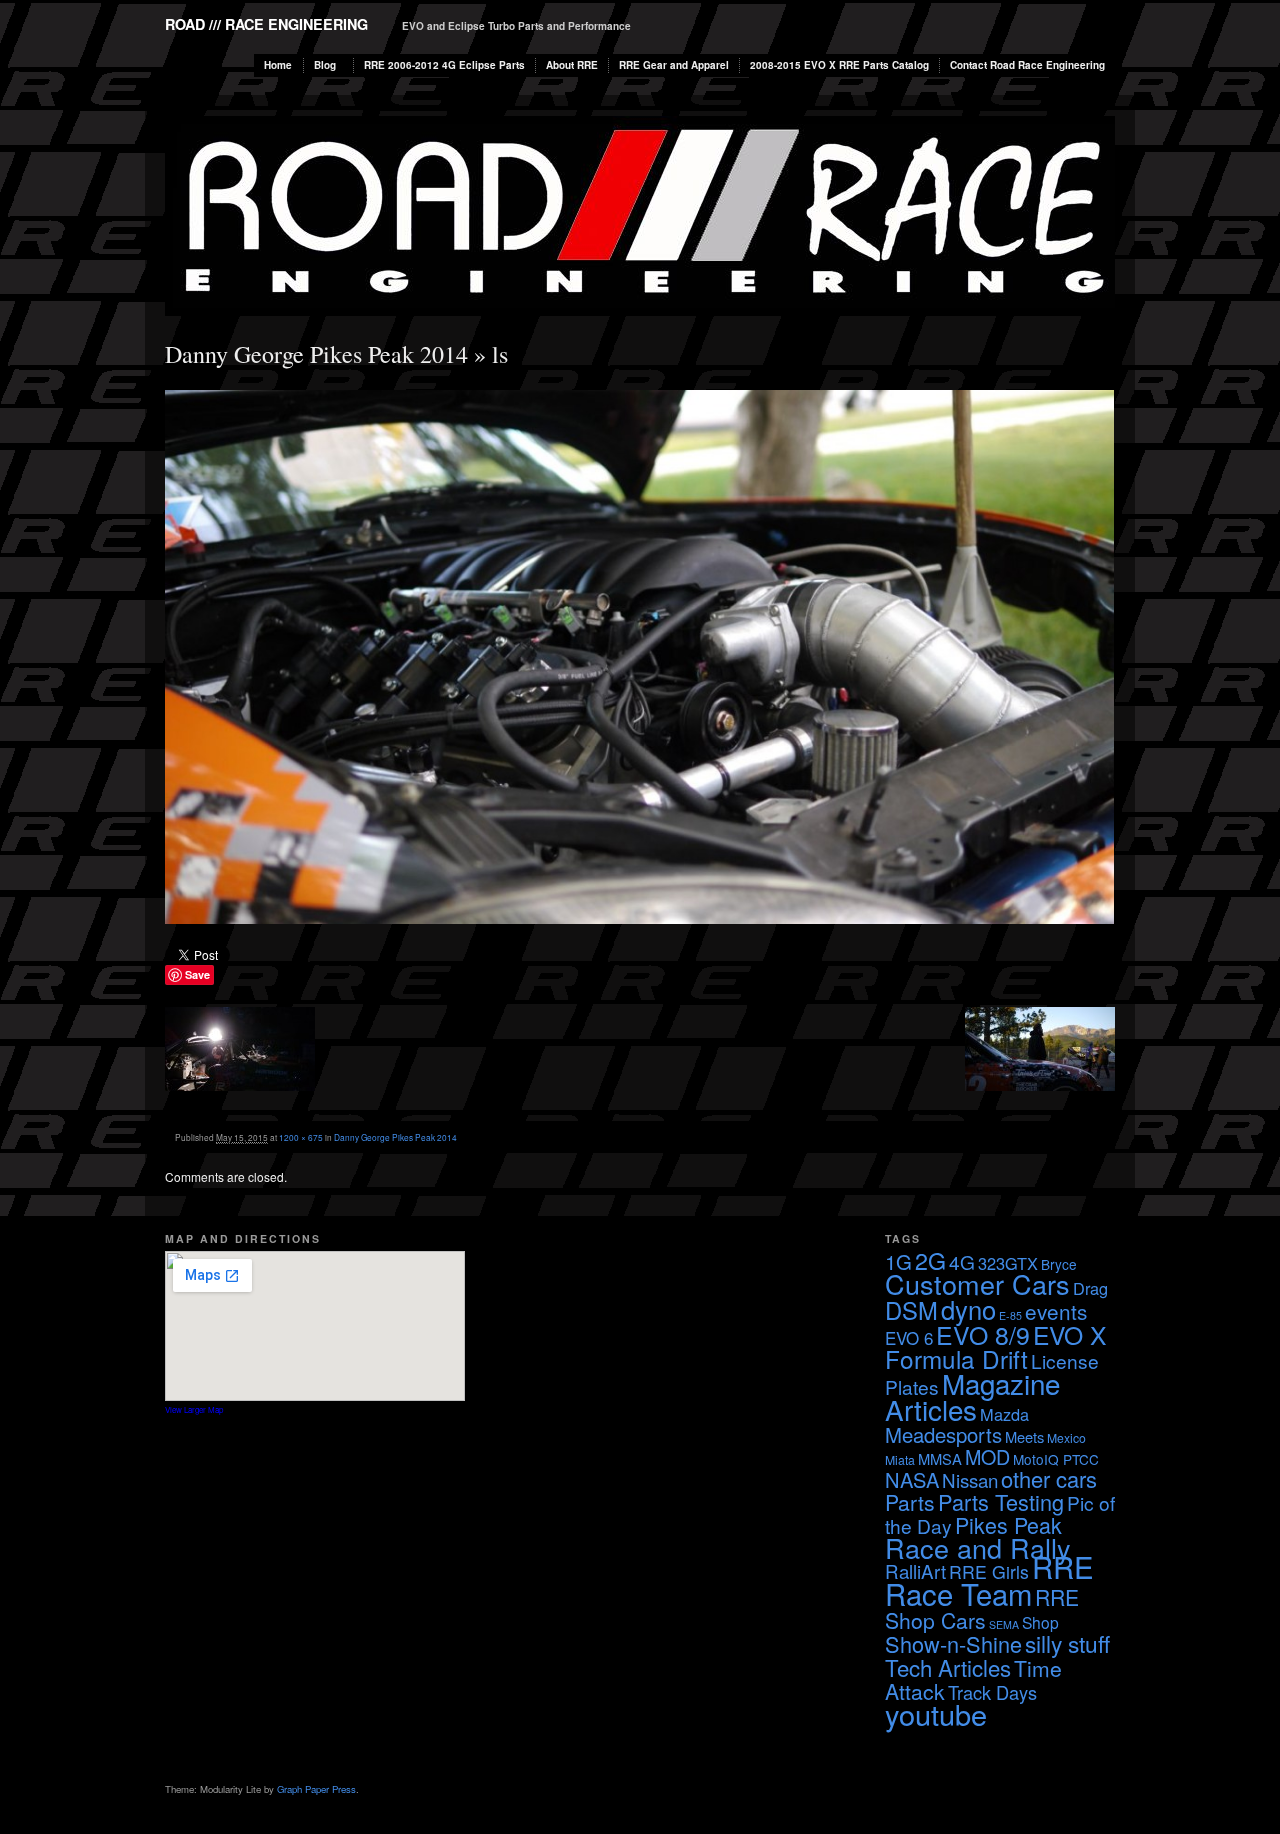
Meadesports (943, 1434)
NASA (912, 1479)
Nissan (970, 1479)
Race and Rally (978, 1547)
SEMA (1004, 1624)
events (1056, 1311)
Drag (1090, 1288)
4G (962, 1261)
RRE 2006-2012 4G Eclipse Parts (444, 65)
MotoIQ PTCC (1056, 1459)
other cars (1049, 1478)
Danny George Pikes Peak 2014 (316, 354)
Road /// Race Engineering (266, 24)
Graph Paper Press (316, 1789)
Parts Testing (1001, 1501)
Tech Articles (948, 1667)
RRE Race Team (989, 1579)
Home (278, 65)
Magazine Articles (972, 1396)
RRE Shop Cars (982, 1608)
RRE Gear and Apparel (674, 65)
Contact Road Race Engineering (1027, 65)
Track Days (992, 1692)
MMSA (940, 1458)
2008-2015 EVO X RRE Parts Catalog (839, 65)
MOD (987, 1456)
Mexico (1066, 1437)
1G (898, 1261)
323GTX (1008, 1263)
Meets (1024, 1436)
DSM (911, 1310)
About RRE (572, 65)
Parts (910, 1502)
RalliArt (915, 1570)
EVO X (1069, 1334)
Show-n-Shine (953, 1643)
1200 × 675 (301, 1137)
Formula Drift (956, 1358)
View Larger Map (194, 1409)
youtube (936, 1713)
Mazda (1004, 1414)
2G (930, 1260)
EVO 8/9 (983, 1334)
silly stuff (1067, 1643)
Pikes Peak (1008, 1524)
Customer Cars (977, 1283)
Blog (325, 65)
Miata (900, 1459)
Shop (1040, 1622)
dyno (968, 1309)
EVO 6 (909, 1337)
